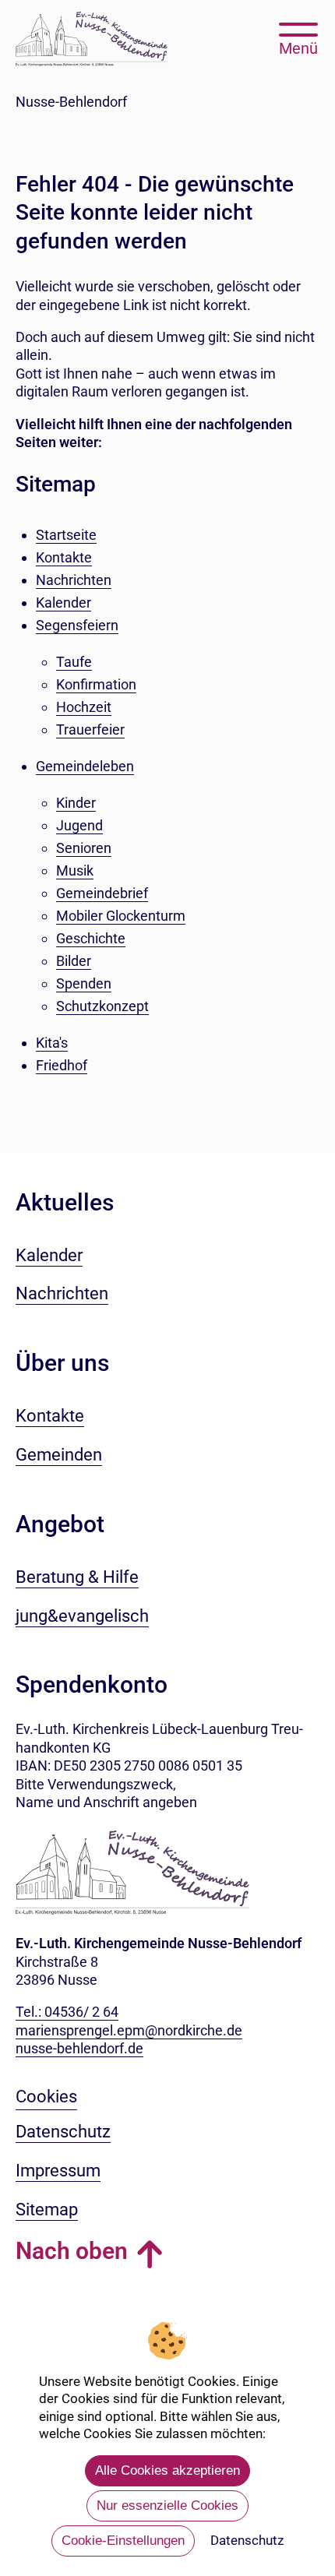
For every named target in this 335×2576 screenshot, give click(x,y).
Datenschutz (247, 2540)
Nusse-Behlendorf (71, 102)
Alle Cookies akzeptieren (167, 2470)
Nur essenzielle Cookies (167, 2506)
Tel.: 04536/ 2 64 (67, 2012)
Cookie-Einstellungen (123, 2541)
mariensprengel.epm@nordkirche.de (129, 2030)
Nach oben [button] (72, 2251)
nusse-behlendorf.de (79, 2048)
